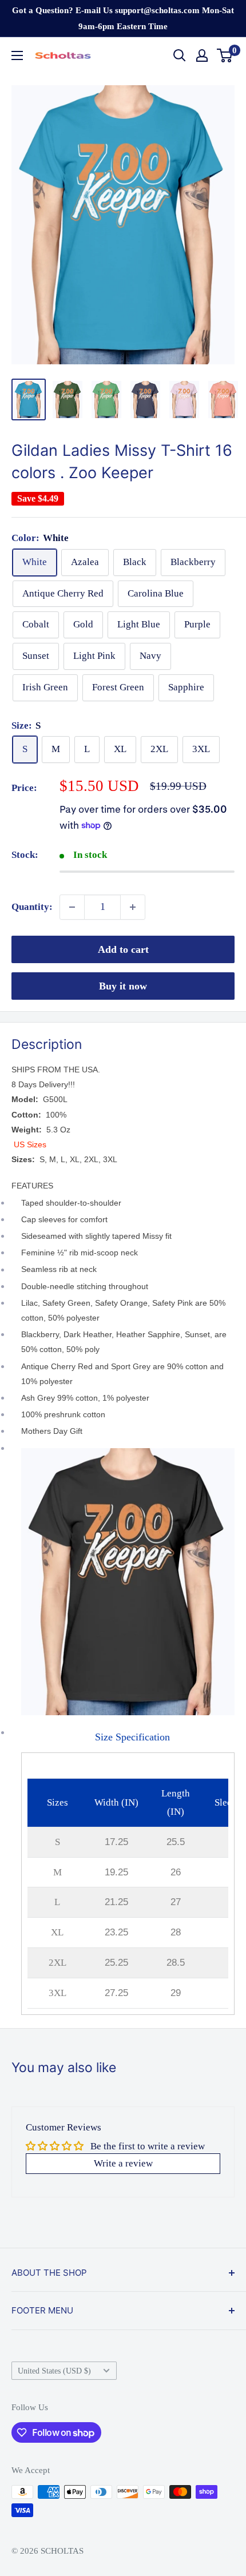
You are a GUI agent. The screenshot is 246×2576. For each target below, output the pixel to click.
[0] (225, 55)
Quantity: (32, 907)
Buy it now (123, 986)
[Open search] (180, 55)
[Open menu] (17, 55)
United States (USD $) (54, 2371)
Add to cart (123, 949)
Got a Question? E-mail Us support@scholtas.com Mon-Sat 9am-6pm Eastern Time (123, 18)
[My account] (202, 55)
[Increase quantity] (133, 907)
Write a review (123, 2163)
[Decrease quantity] (72, 907)
